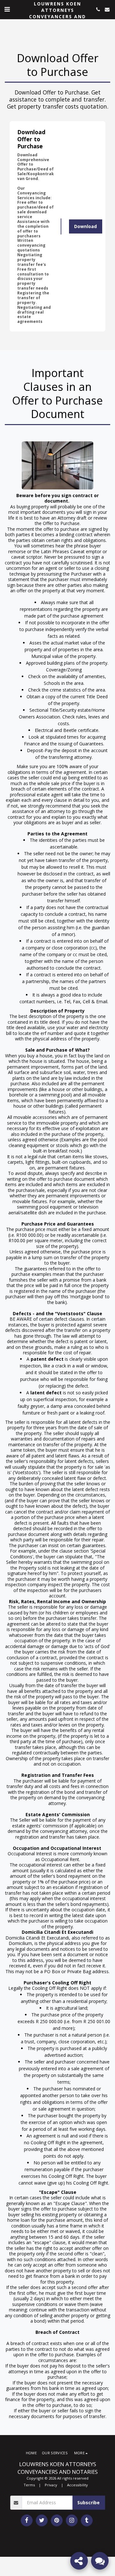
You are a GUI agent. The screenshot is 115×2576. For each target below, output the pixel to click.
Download (85, 226)
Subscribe (88, 2502)
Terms (29, 2485)
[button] (7, 9)
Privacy (51, 2485)
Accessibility (77, 2485)
